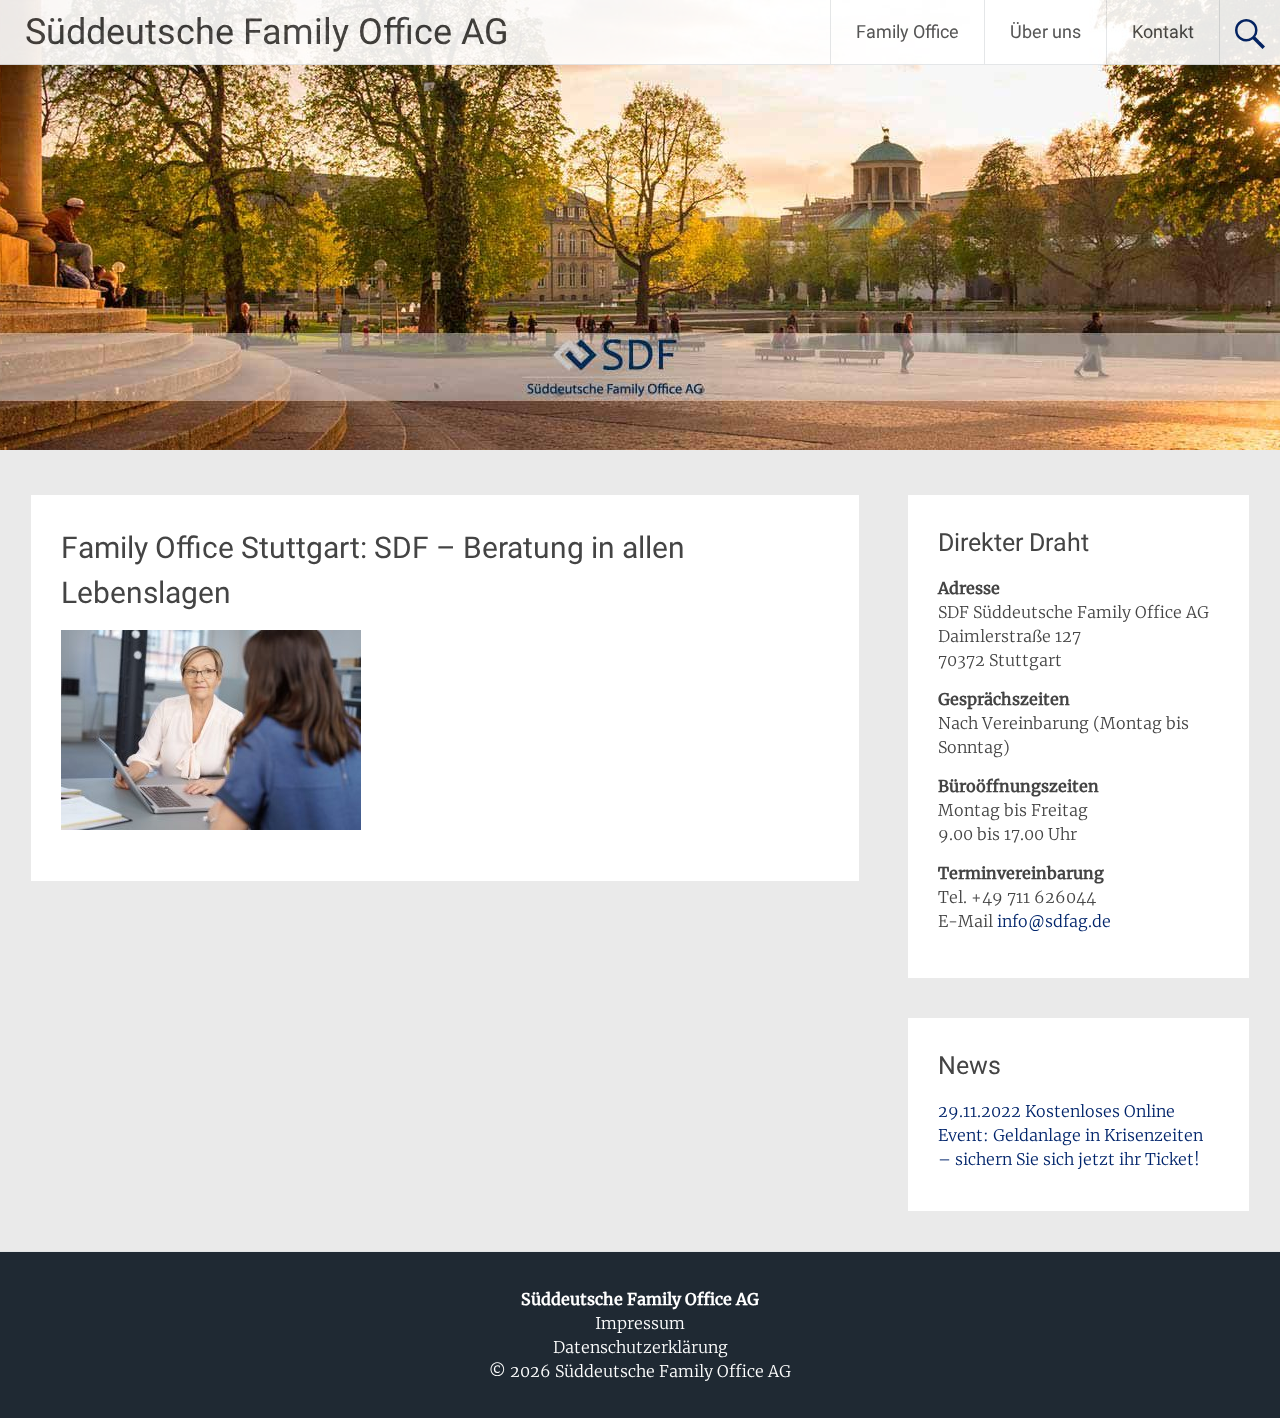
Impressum (640, 1323)
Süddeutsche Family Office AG (267, 32)
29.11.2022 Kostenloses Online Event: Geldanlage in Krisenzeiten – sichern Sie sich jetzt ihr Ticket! (1070, 1135)
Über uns (1045, 31)
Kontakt (1163, 31)
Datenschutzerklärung (640, 1347)
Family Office (907, 31)
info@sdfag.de (1054, 921)
